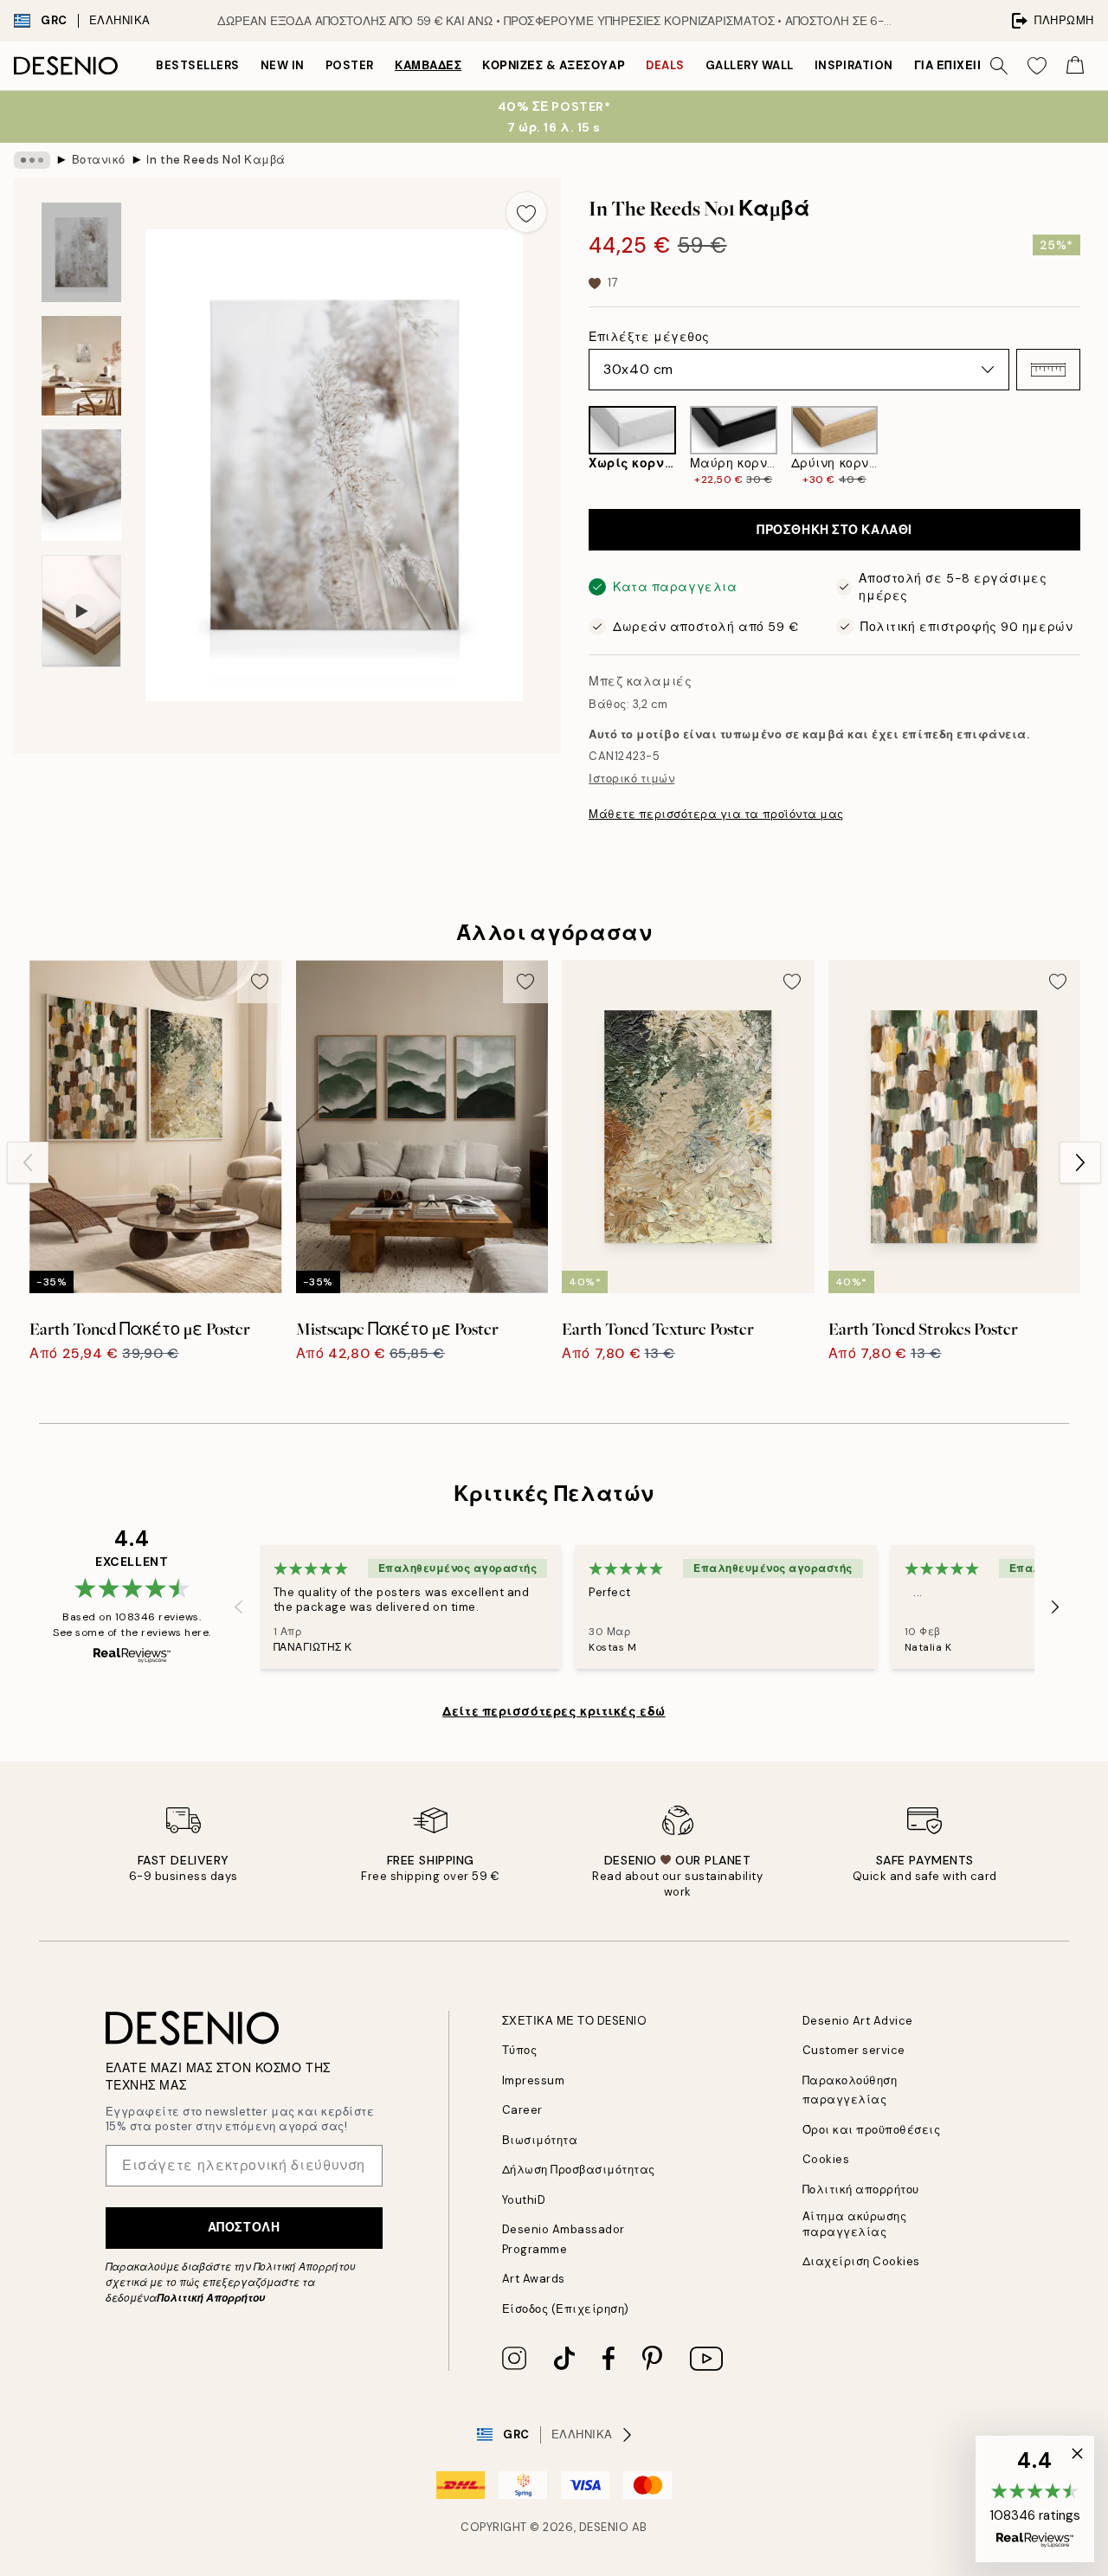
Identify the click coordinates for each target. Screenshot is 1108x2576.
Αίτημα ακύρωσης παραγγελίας (855, 2224)
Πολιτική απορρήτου (861, 2190)
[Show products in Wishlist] (1037, 66)
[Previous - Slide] (575, 447)
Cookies (826, 2159)
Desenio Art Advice (858, 2021)
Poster (350, 65)
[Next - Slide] (1094, 447)
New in (283, 65)
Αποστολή (244, 2227)
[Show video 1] (81, 612)
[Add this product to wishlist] (526, 212)
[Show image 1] (81, 252)
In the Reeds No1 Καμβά (216, 160)
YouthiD (524, 2200)
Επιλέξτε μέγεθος (649, 337)
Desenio (604, 2527)
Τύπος (520, 2050)
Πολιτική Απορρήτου (211, 2298)
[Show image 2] (81, 366)
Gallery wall (750, 65)
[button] (1048, 370)
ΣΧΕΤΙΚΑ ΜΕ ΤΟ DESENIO (575, 2021)
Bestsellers (198, 65)
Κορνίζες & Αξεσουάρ (554, 65)
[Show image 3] (81, 485)
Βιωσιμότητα (540, 2140)
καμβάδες (428, 65)
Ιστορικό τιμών (631, 779)
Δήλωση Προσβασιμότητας (579, 2170)
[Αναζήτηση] (999, 66)
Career (522, 2110)
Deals (665, 65)
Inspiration (854, 65)
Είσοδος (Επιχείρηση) (566, 2309)
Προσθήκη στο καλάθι (834, 530)
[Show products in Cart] (1075, 66)
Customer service (854, 2050)
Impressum (534, 2080)
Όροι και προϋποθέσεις (872, 2130)
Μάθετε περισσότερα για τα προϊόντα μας (716, 814)
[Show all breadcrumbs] (32, 160)
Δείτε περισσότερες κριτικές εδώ (554, 1711)
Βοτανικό (99, 160)
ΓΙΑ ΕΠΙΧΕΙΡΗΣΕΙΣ (967, 65)
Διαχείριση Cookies (861, 2261)
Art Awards (534, 2279)
